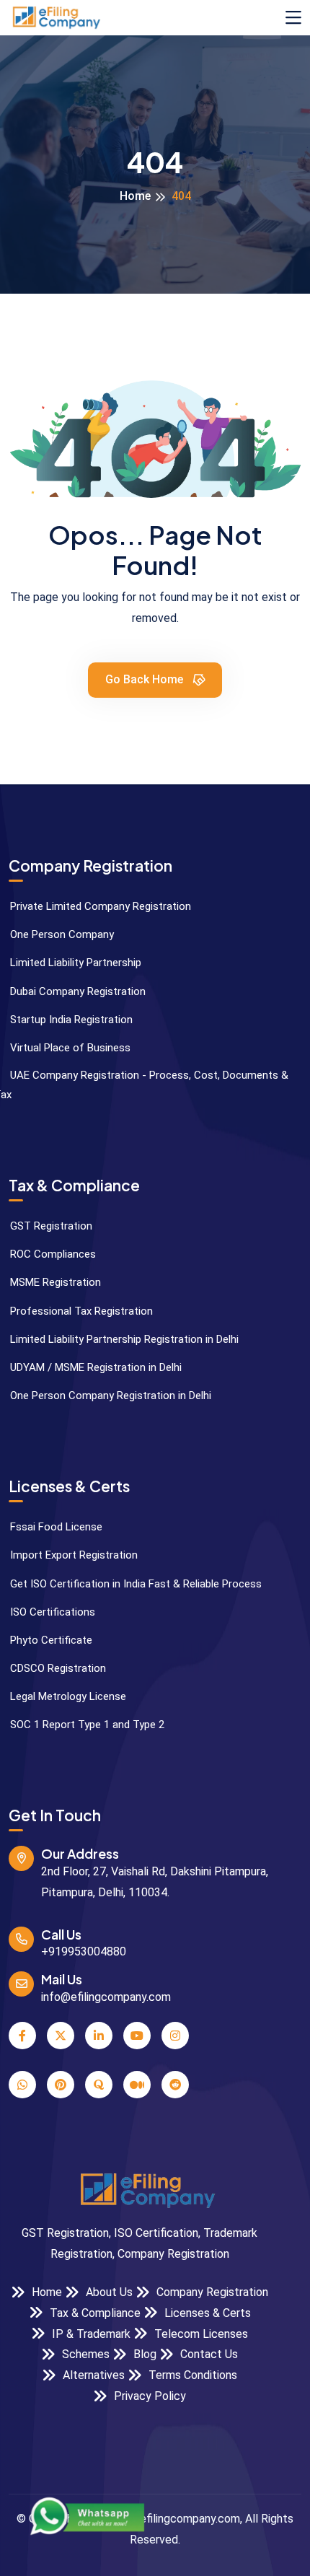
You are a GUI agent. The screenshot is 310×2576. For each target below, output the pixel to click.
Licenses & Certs (206, 2313)
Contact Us (208, 2354)
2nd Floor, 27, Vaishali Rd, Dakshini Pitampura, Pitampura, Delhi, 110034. (155, 1882)
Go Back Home (146, 679)
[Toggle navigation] (293, 18)
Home (135, 196)
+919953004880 (84, 1951)
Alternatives (92, 2375)
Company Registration (211, 2292)
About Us (108, 2292)
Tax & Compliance (94, 2313)
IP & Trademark (90, 2334)
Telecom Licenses (200, 2334)
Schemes (84, 2354)
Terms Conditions (191, 2375)
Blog (143, 2354)
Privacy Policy (149, 2396)
